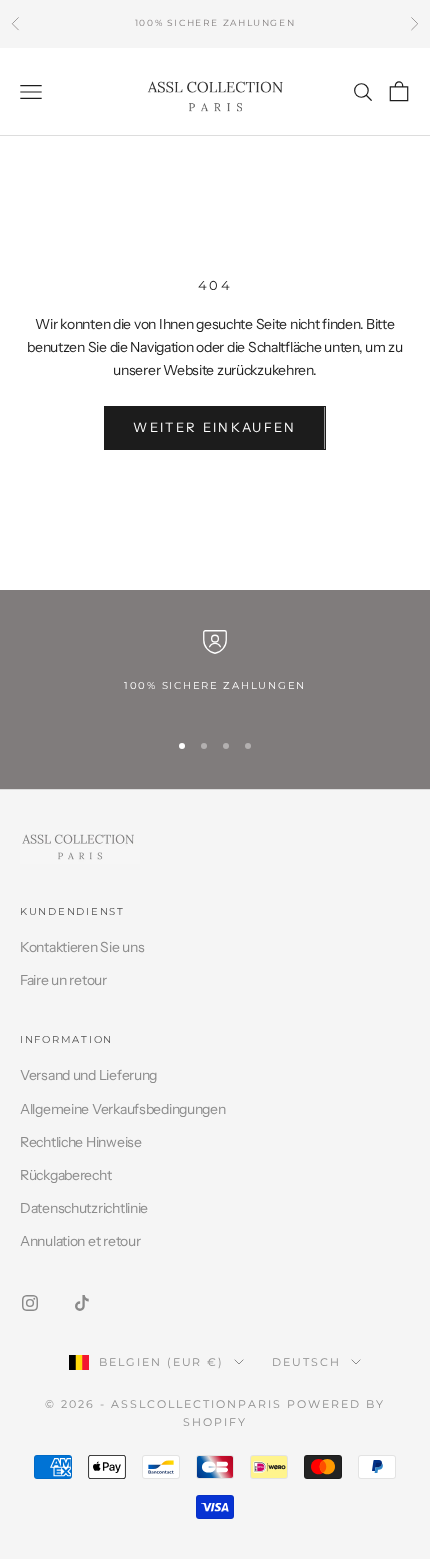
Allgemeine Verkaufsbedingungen (123, 1109)
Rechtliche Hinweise (81, 1142)
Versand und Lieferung (88, 1075)
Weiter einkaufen (214, 427)
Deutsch (306, 1362)
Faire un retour (63, 980)
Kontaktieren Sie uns (82, 947)
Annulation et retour (80, 1241)
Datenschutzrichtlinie (84, 1208)
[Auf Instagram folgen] (30, 1303)
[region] (215, 670)
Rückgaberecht (65, 1175)
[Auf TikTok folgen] (82, 1303)
